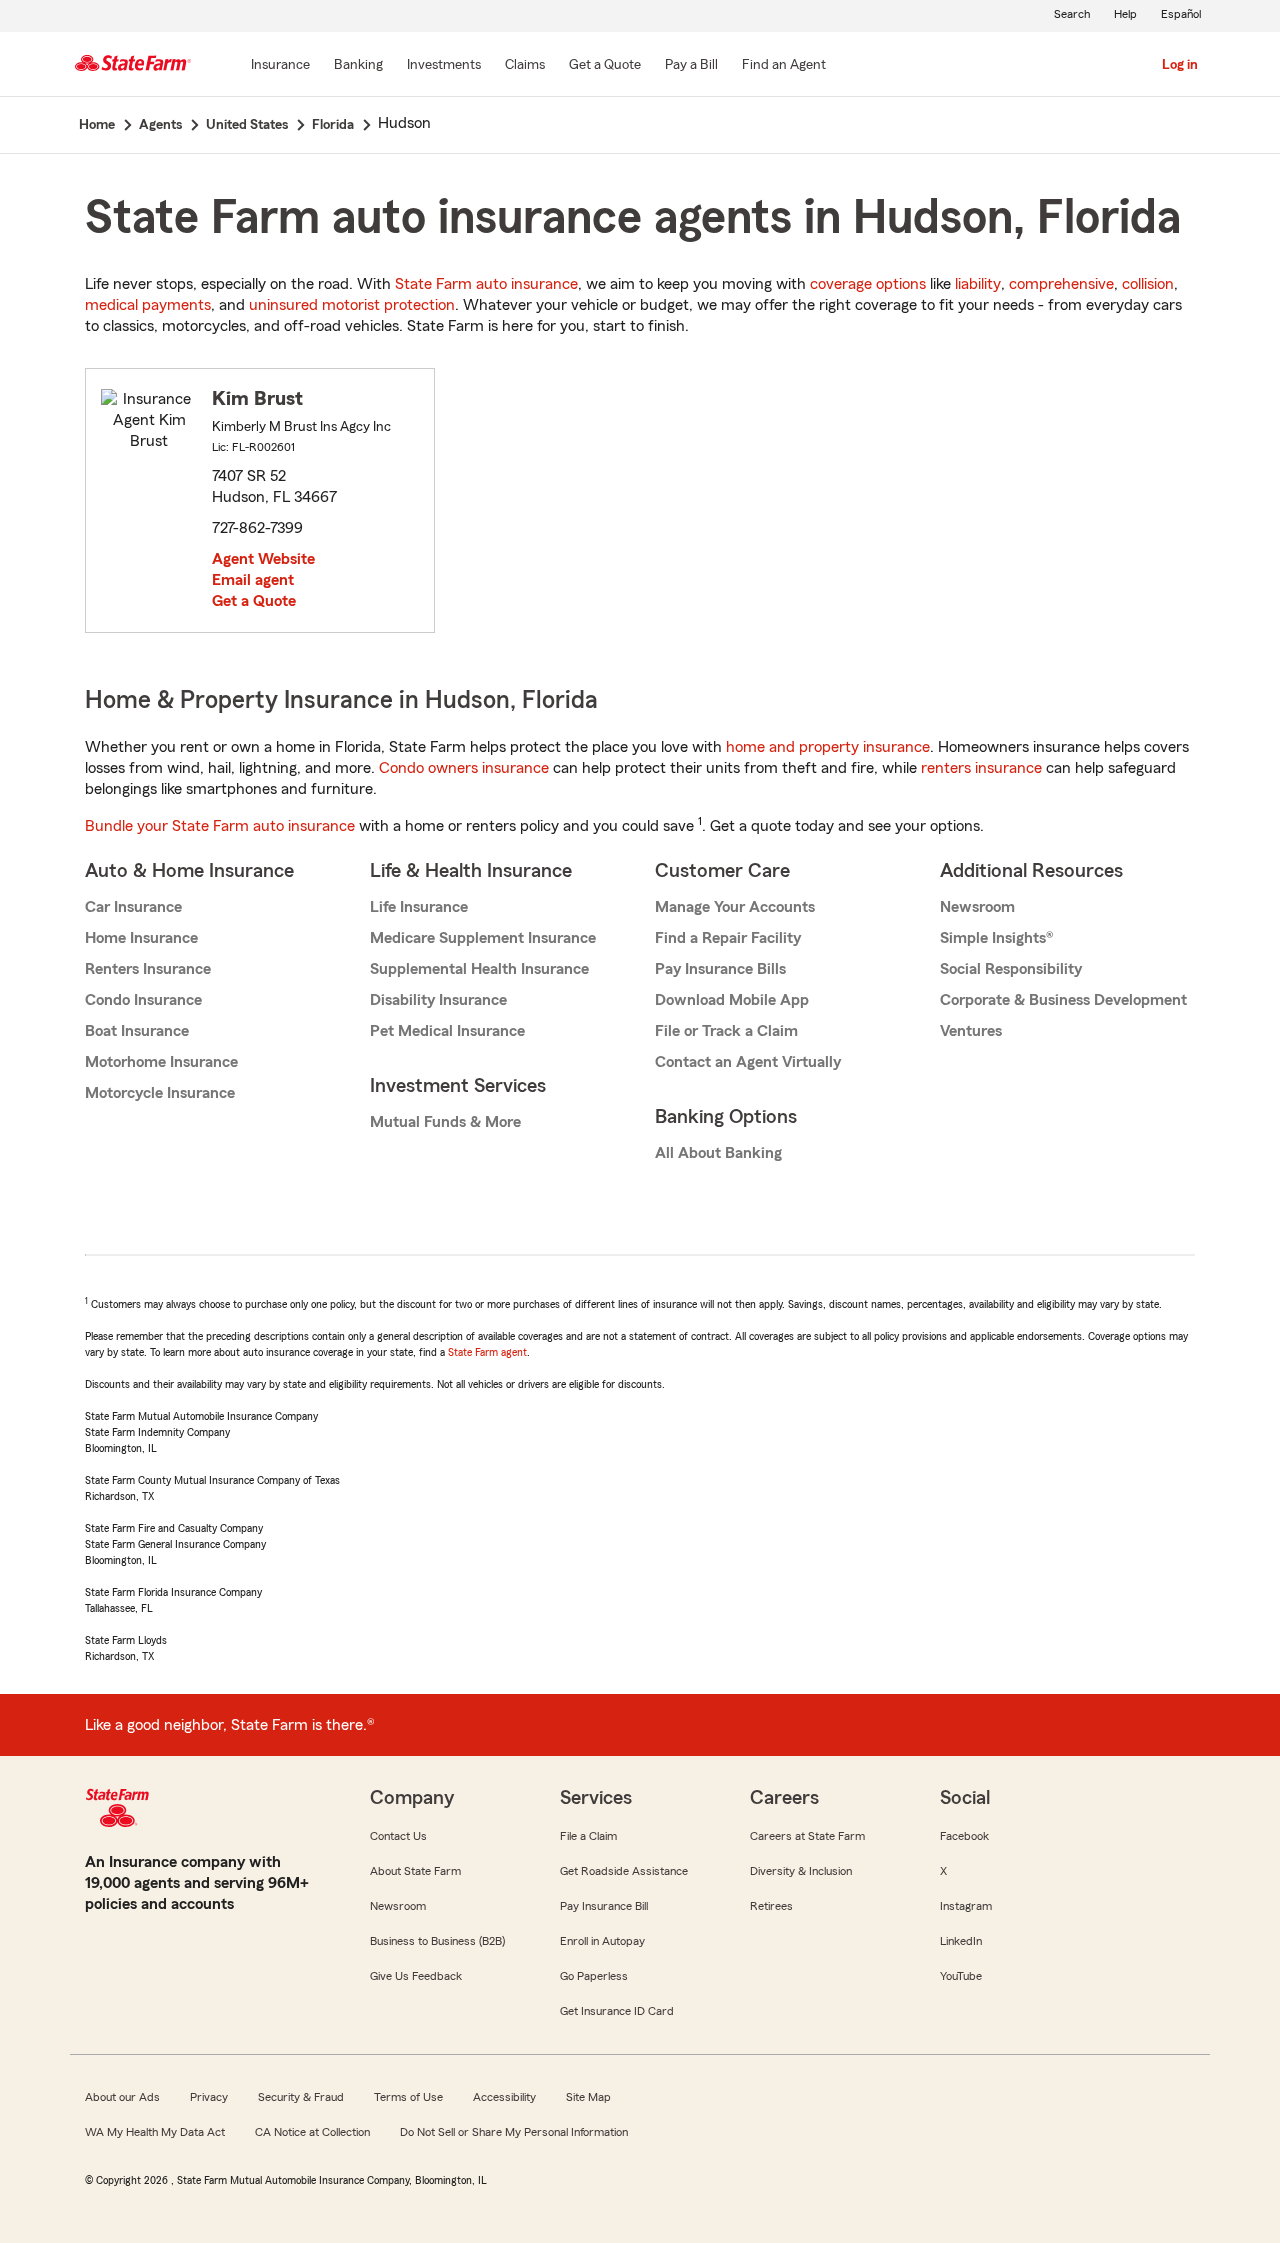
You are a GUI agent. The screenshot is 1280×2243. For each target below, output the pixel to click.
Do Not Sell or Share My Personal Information (514, 2132)
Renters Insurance (148, 969)
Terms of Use (408, 2097)
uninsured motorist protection (352, 305)
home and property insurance (828, 747)
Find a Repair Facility (728, 938)
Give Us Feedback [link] (416, 1976)
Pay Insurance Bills (720, 969)
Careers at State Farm (807, 1836)
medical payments (148, 305)
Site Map (588, 2097)
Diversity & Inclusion (801, 1871)
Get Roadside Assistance (624, 1871)
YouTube (961, 1976)
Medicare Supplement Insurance (483, 938)
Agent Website (263, 559)
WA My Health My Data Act (155, 2132)
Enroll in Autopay (602, 1941)
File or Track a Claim (726, 1031)
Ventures (971, 1031)
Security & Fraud (301, 2097)
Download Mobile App (732, 1000)
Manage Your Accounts (735, 907)
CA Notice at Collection (312, 2132)
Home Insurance (141, 938)
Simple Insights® (996, 938)
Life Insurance (419, 907)
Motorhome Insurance (161, 1062)
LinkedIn (961, 1941)
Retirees (771, 1906)
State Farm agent (487, 1352)
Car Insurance (133, 907)
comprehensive (1061, 284)
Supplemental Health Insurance (479, 969)
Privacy (209, 2097)
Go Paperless (594, 1976)
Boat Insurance (137, 1031)
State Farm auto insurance (486, 284)
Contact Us (398, 1836)
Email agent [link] (253, 580)
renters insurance (981, 768)
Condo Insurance (143, 1000)
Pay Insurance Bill (604, 1906)
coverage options (868, 284)
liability (978, 284)
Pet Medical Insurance (447, 1031)
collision (1148, 284)
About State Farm (415, 1871)
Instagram (966, 1906)
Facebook (964, 1836)
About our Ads (122, 2097)
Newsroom (977, 907)
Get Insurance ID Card (617, 2011)
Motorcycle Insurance (160, 1093)
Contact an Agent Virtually (748, 1062)
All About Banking (718, 1153)
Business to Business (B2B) (437, 1941)
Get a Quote (254, 601)
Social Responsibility (1011, 969)
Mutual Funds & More (445, 1122)
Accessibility (504, 2097)
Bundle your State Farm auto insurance (220, 826)
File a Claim (588, 1836)
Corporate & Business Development (1063, 1000)
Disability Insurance (438, 1000)
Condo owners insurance (464, 768)
